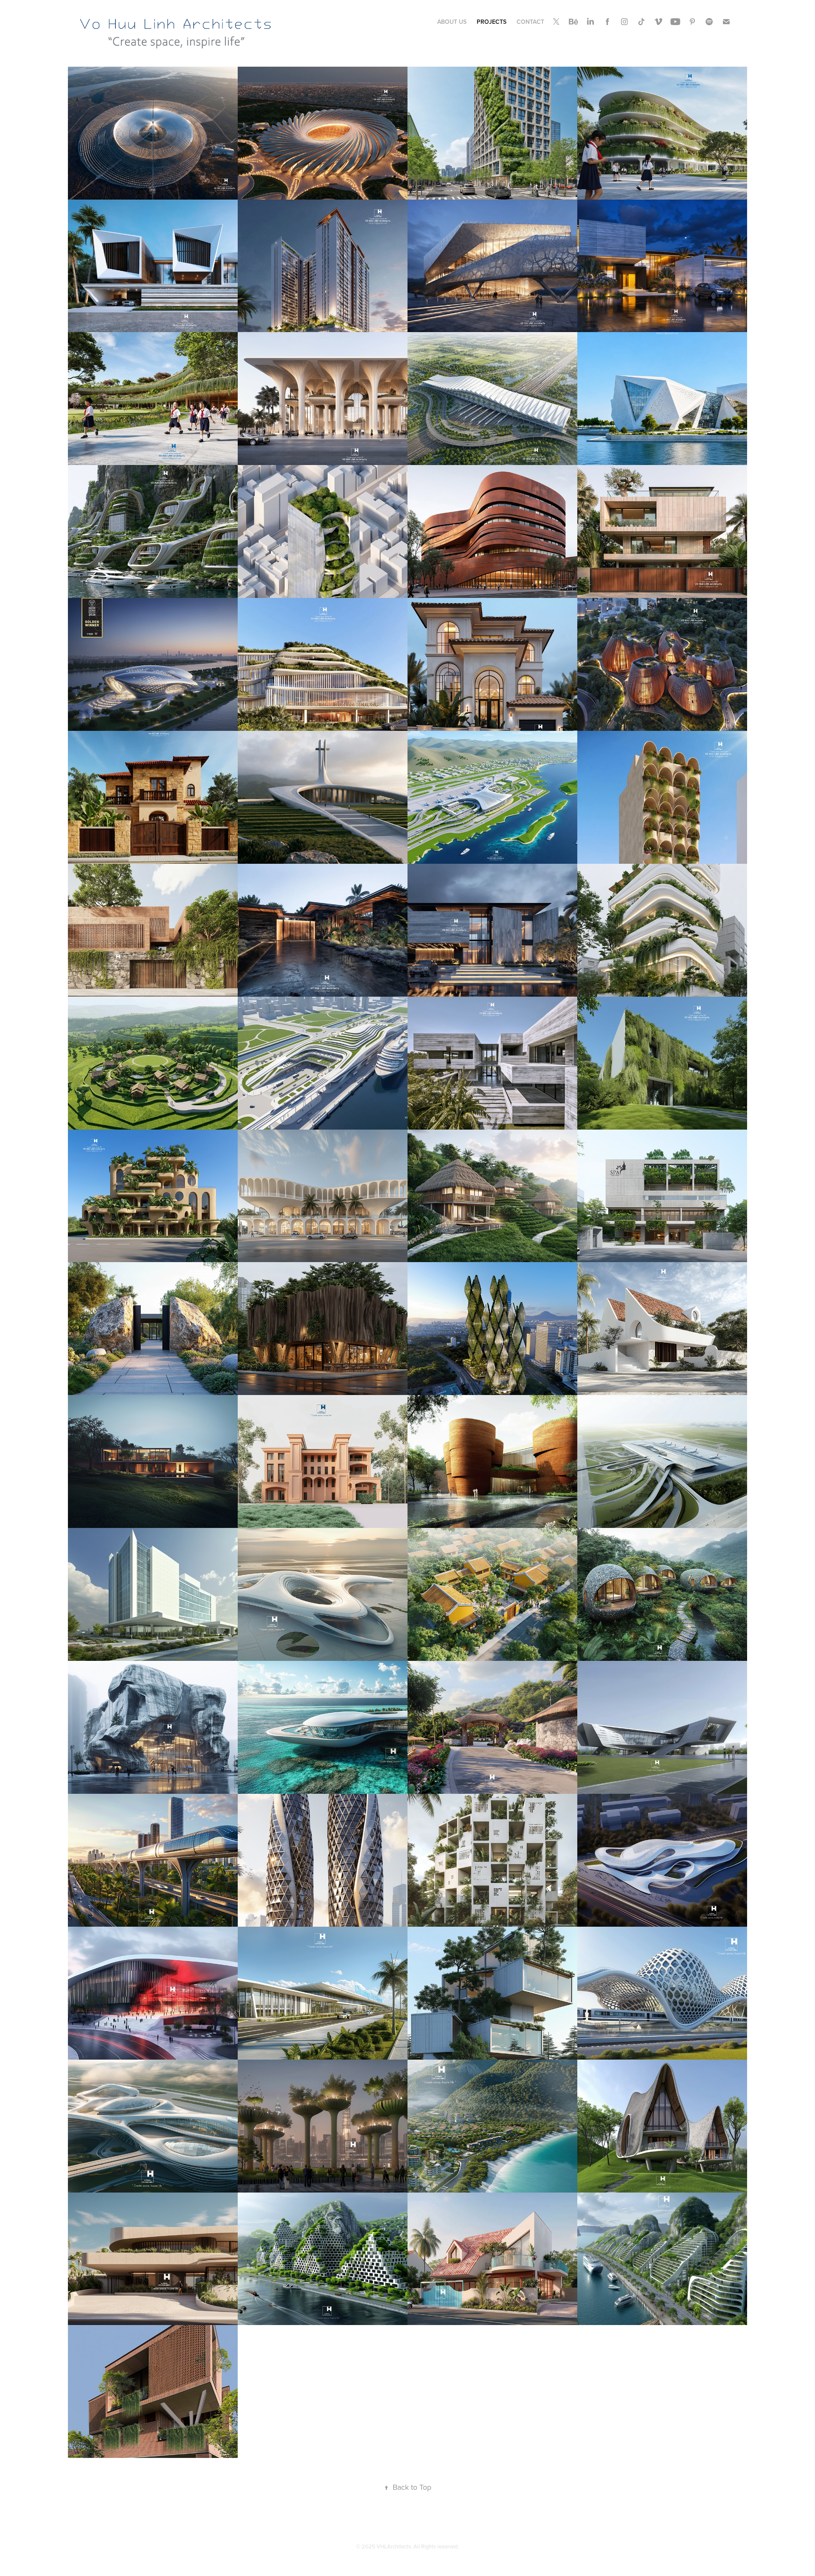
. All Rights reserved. (435, 2546)
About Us (452, 22)
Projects (492, 22)
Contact (530, 22)
